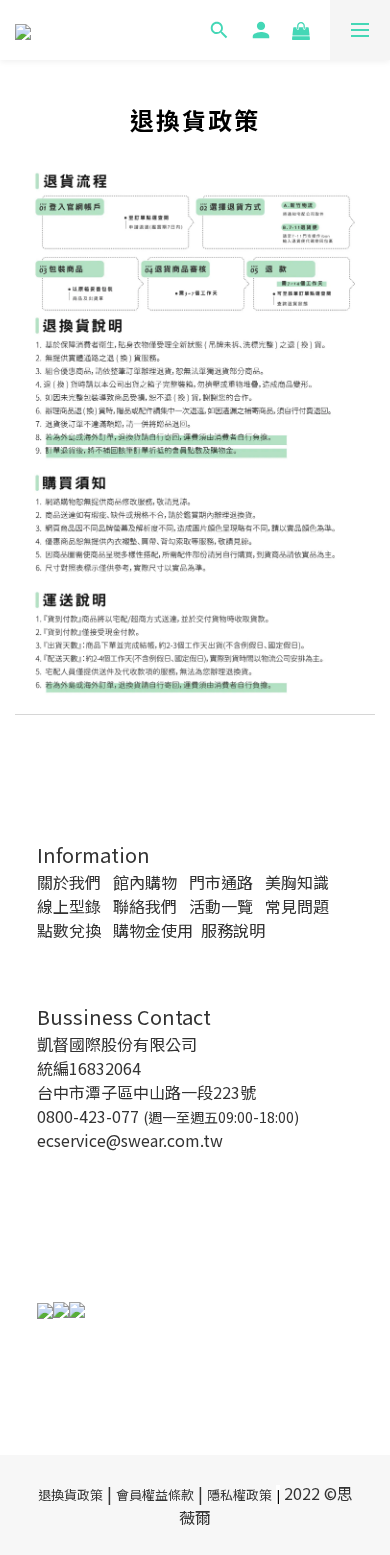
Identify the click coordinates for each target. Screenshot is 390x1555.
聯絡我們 (145, 906)
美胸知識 (297, 882)
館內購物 (145, 882)
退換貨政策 (70, 1494)
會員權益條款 (155, 1494)
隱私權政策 (239, 1494)
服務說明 (233, 930)
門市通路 (221, 882)
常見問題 (297, 906)
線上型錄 (69, 906)
